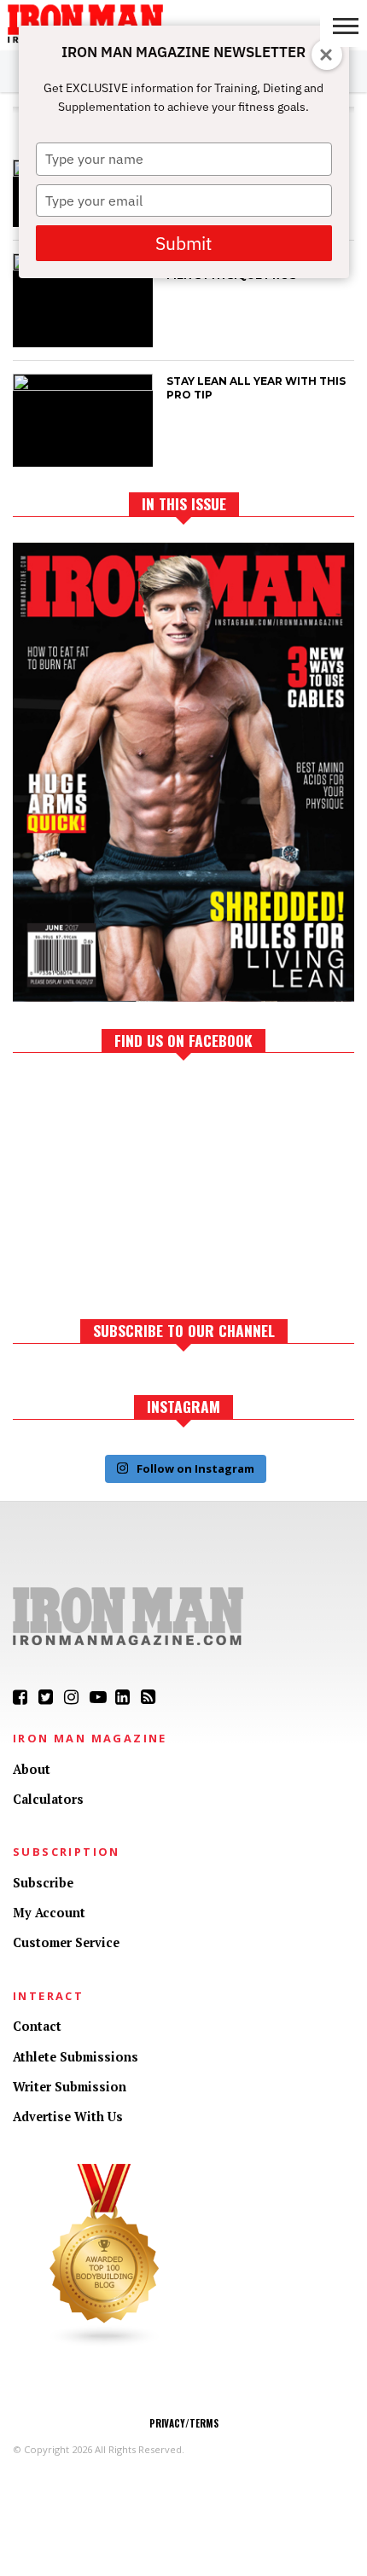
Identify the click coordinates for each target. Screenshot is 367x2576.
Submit (183, 243)
